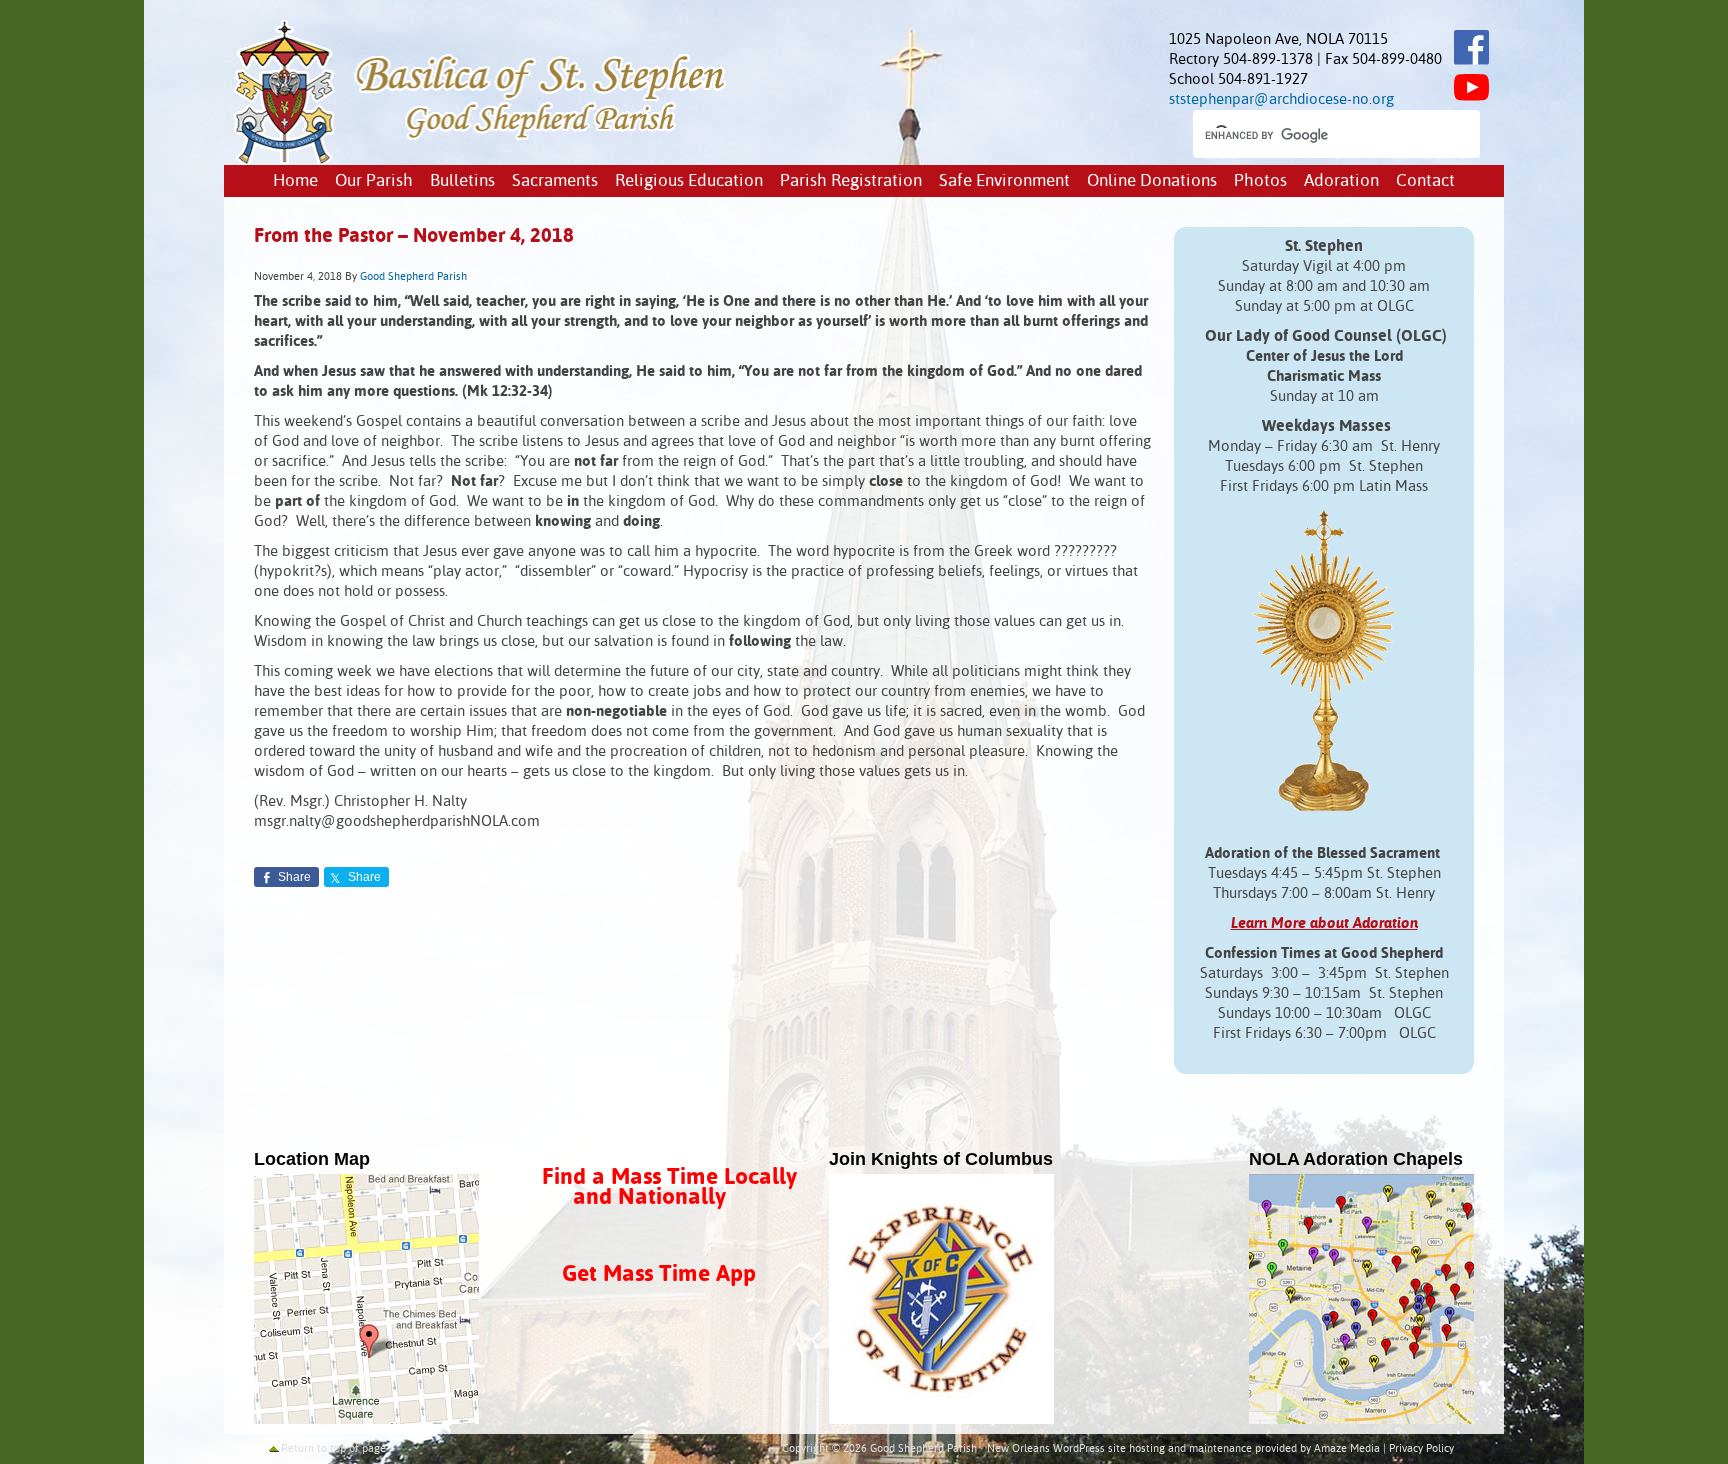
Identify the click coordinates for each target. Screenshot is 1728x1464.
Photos (1260, 181)
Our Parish (374, 181)
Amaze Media (1347, 1449)
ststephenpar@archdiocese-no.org (1281, 99)
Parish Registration (851, 181)
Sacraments (555, 181)
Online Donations (1152, 181)
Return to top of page (333, 1449)
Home (295, 181)
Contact (1425, 181)
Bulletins (462, 181)
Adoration (1341, 181)
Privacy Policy (1421, 1449)
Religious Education (689, 181)
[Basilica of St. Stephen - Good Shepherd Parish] (481, 160)
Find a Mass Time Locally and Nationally (669, 1187)
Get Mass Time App (659, 1274)
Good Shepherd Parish (413, 277)
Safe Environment (1004, 181)
